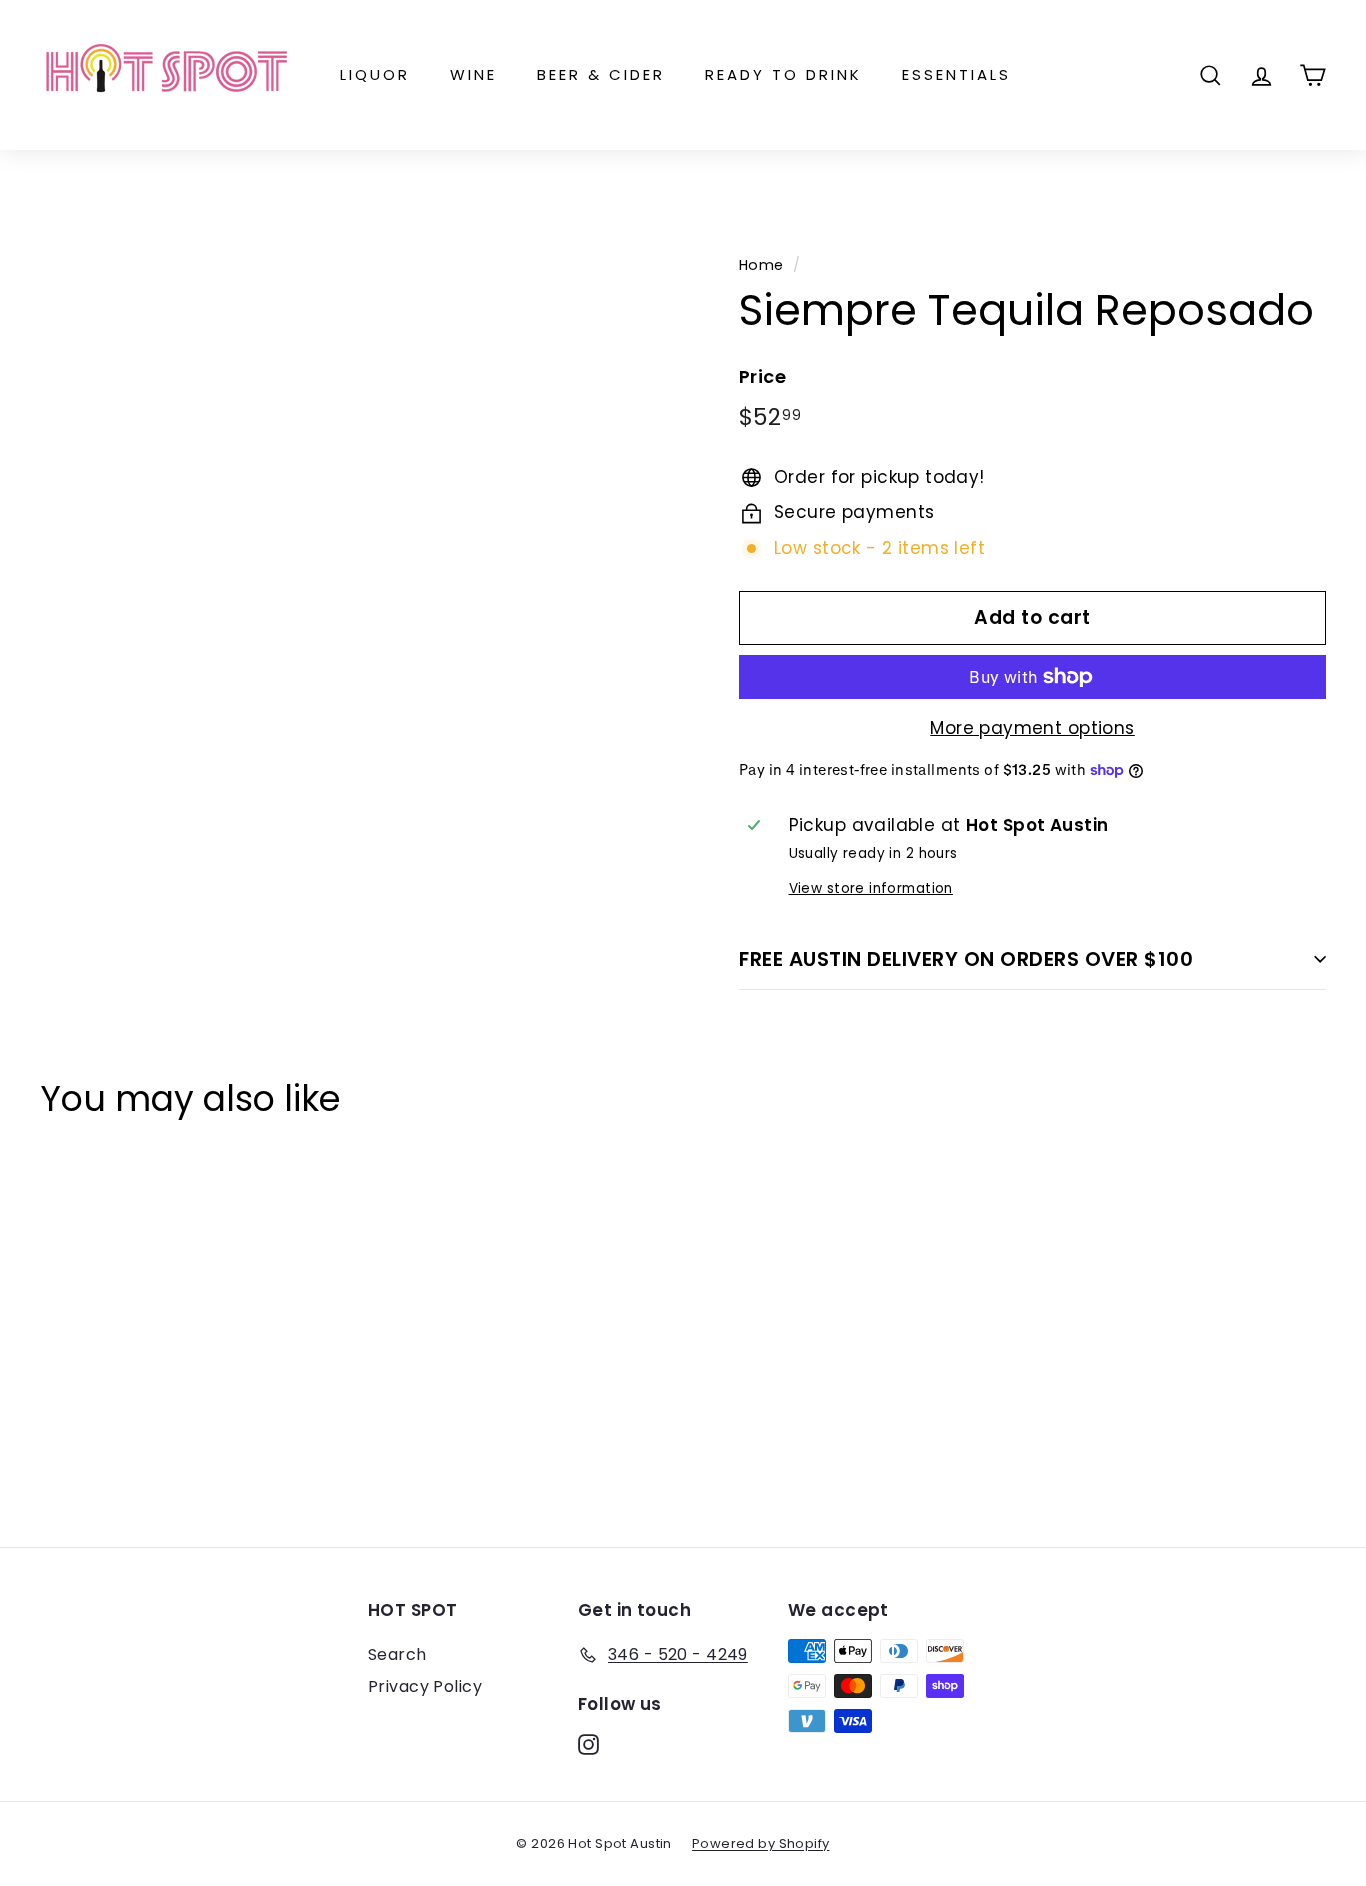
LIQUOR (375, 74)
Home (761, 265)
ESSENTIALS (956, 74)
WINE (473, 74)
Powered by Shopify (761, 1843)
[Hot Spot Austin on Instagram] (588, 1744)
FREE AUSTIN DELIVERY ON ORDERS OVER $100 (966, 959)
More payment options (1032, 728)
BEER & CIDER (601, 74)
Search (397, 1654)
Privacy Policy (425, 1686)
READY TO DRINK (783, 74)
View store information (871, 888)
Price (762, 376)
